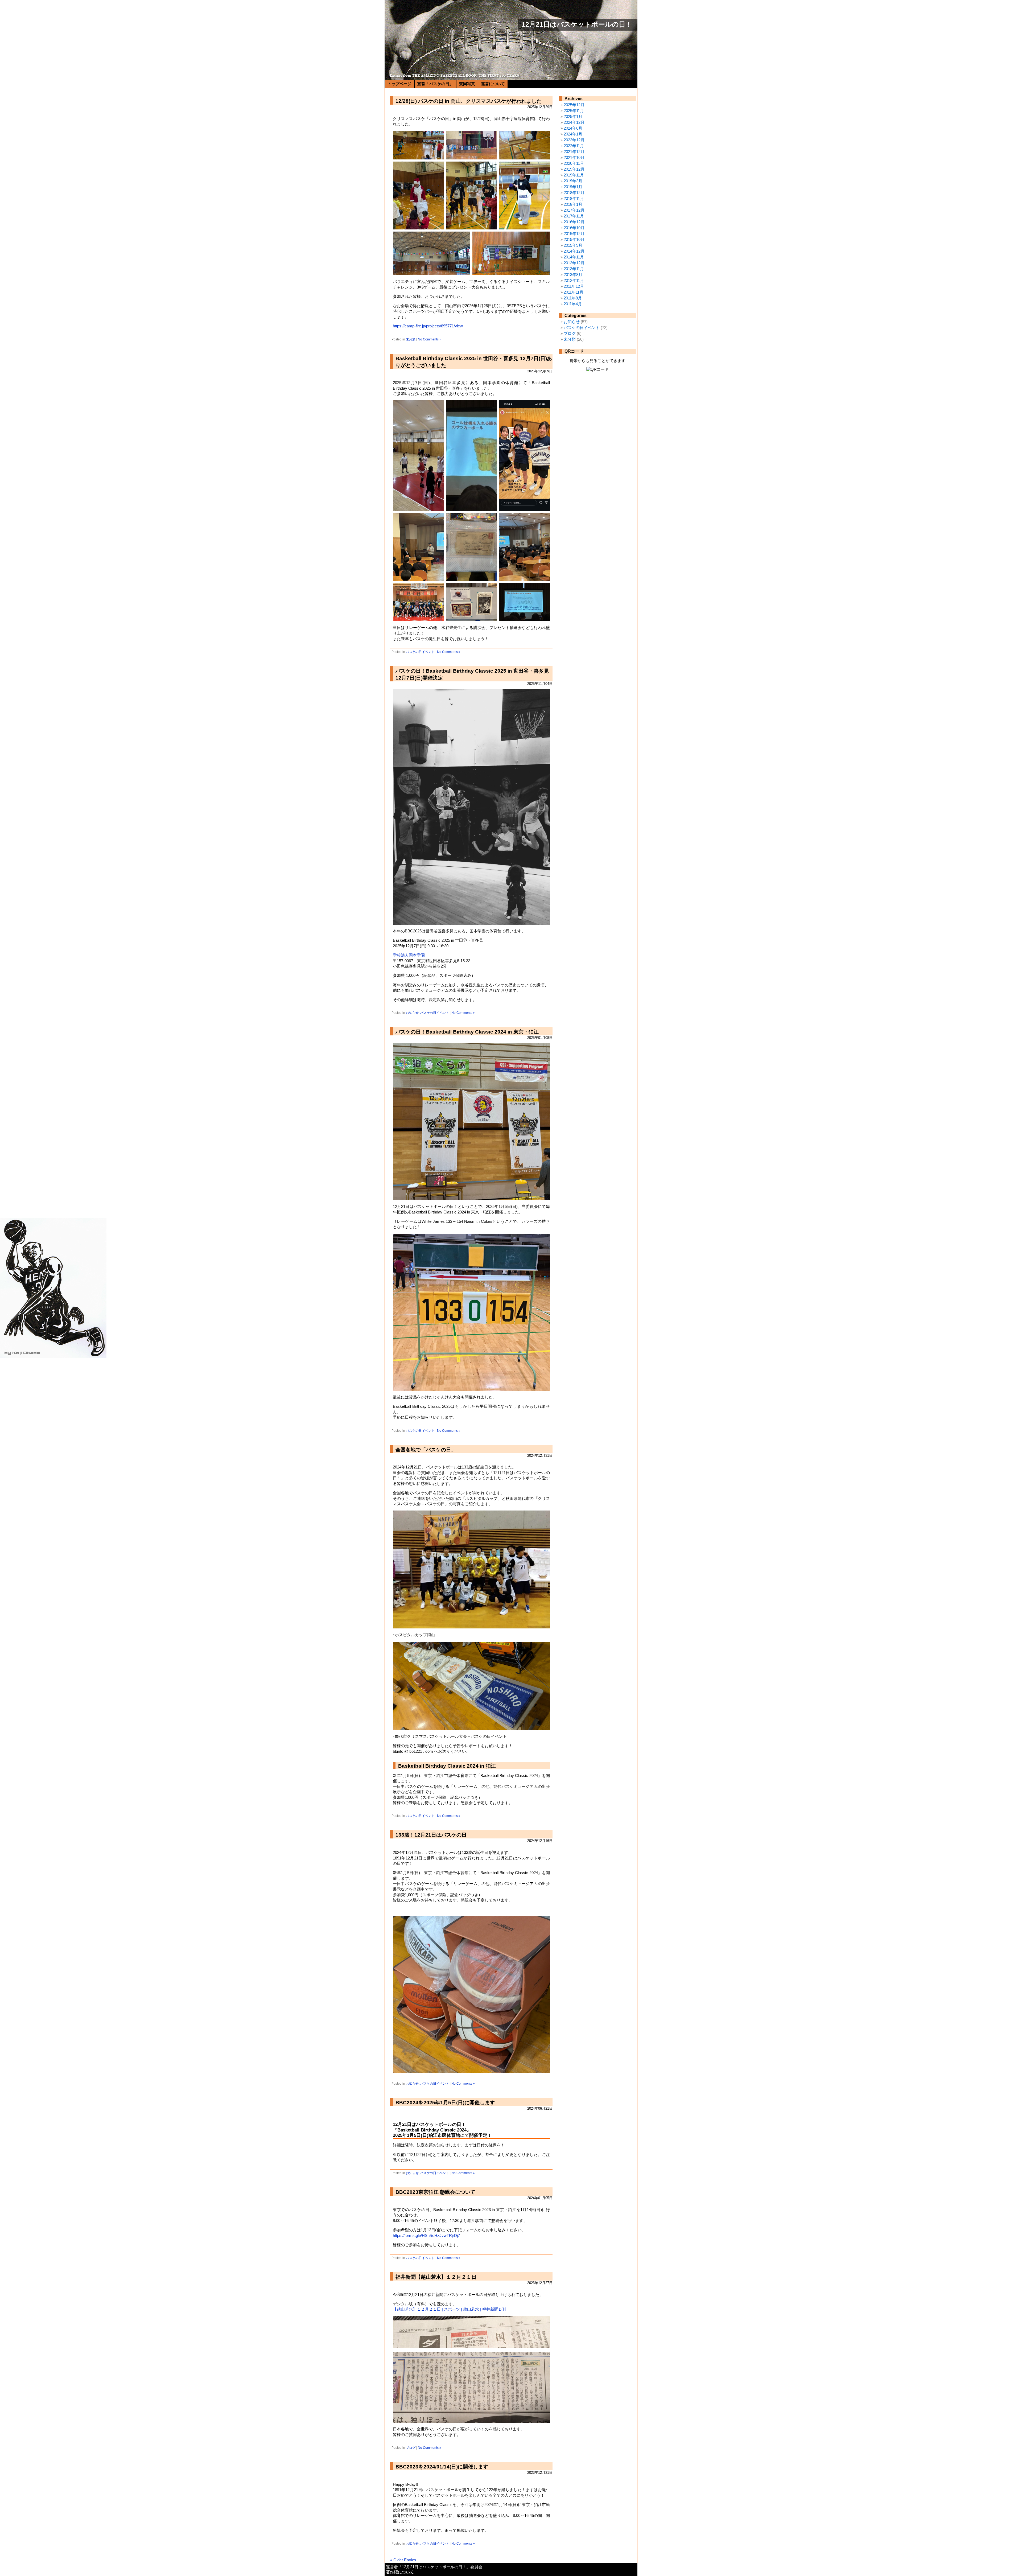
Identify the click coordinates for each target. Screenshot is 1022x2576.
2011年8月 (573, 298)
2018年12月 (574, 193)
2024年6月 (573, 128)
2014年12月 (574, 251)
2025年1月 (573, 117)
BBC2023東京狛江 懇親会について (435, 2192)
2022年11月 (574, 146)
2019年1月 (573, 187)
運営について (493, 84)
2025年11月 (574, 111)
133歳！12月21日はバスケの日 (431, 1835)
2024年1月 (573, 134)
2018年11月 (574, 199)
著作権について (400, 2572)
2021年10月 (574, 158)
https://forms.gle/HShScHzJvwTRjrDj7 (426, 2236)
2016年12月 (574, 222)
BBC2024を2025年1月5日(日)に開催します (445, 2103)
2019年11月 (574, 175)
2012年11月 (574, 281)
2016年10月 (574, 228)
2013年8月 (573, 275)
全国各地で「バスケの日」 (426, 1450)
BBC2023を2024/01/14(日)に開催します (442, 2467)
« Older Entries (403, 2560)
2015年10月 (574, 240)
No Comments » (430, 339)
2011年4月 (573, 304)
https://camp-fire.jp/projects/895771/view (428, 326)
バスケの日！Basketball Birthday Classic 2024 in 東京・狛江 (467, 1032)
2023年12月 (574, 140)
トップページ (399, 84)
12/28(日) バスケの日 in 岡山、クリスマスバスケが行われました (469, 101)
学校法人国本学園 (409, 955)
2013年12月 (574, 263)
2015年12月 (574, 234)
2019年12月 (574, 169)
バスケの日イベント (420, 652)
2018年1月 (573, 204)
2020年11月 (574, 163)
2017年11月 (574, 216)
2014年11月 (574, 257)
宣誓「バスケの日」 (435, 84)
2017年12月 (574, 210)
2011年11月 (574, 292)
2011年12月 (574, 286)
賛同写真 (467, 84)
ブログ (411, 2448)
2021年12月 (574, 152)
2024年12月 (574, 122)
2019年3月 (573, 181)
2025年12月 (574, 105)
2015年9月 (573, 245)
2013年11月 (574, 269)
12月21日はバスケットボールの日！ (577, 24)
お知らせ (412, 1013)
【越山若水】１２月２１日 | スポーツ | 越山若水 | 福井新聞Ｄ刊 (450, 2309)
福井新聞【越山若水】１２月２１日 (436, 2277)
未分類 (411, 339)
